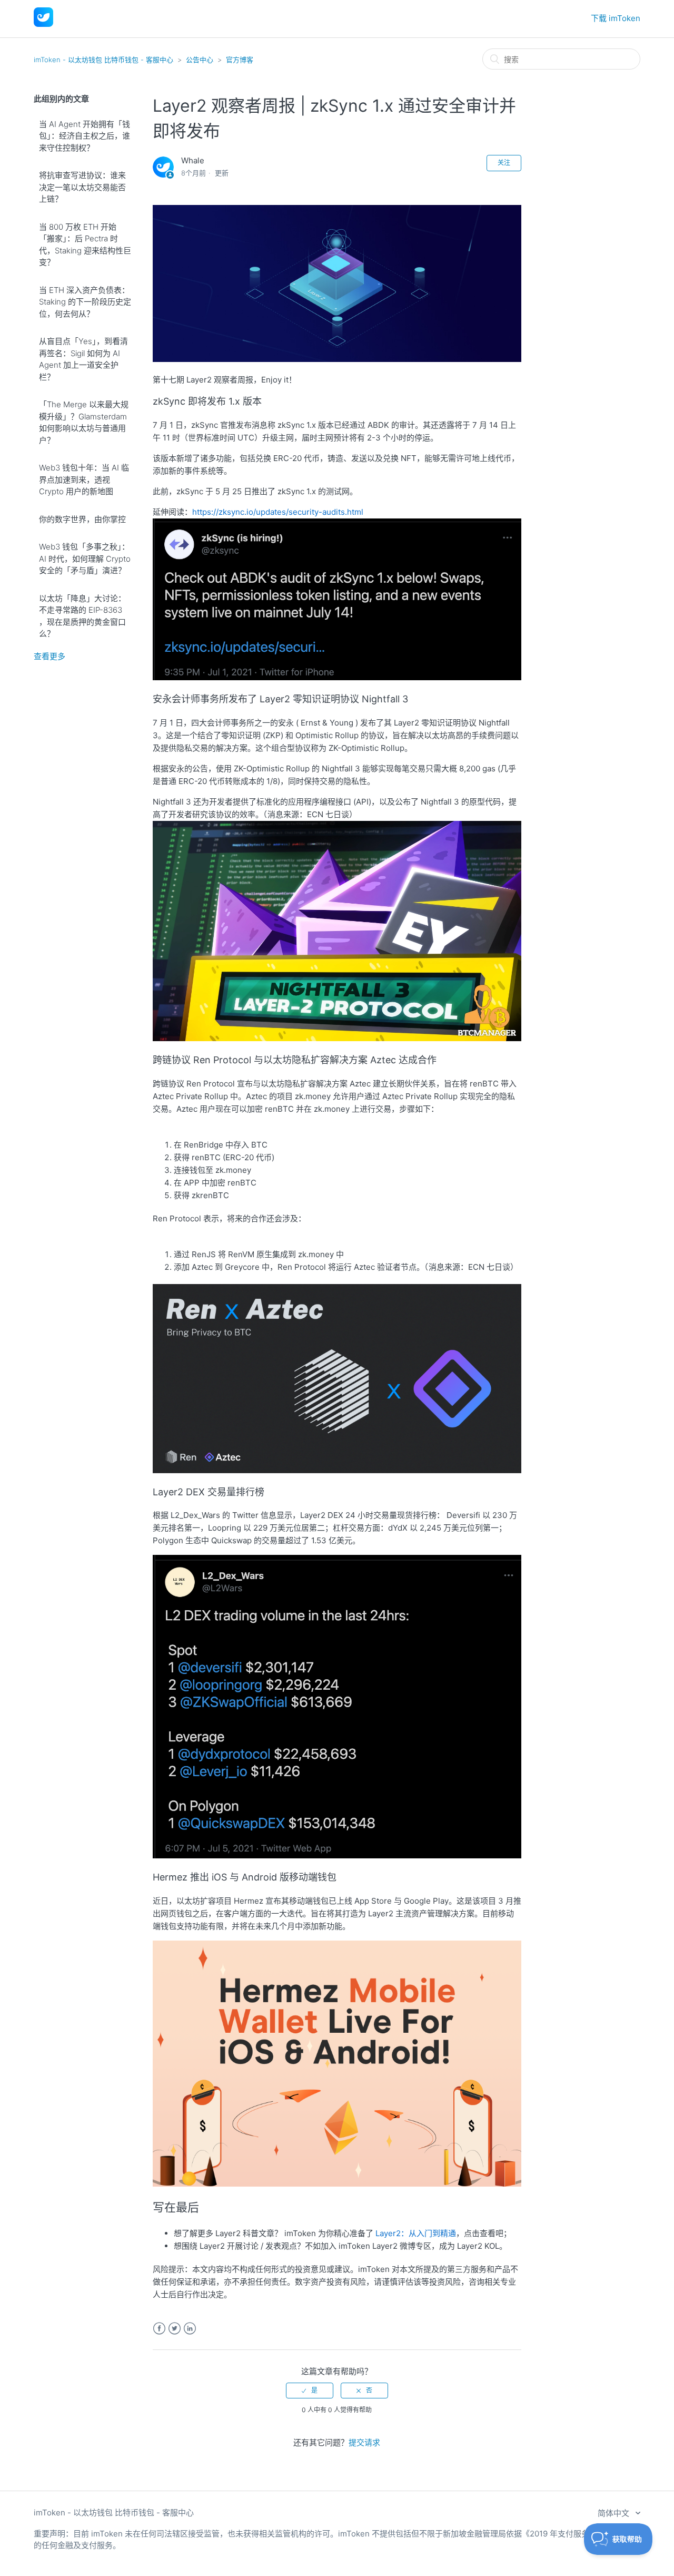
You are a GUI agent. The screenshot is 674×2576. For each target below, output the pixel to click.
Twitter (175, 2329)
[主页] (43, 24)
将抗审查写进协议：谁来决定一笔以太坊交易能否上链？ (82, 187)
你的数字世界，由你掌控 (82, 519)
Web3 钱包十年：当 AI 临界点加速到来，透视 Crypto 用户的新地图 (84, 479)
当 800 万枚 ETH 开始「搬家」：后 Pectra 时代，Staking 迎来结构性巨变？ (85, 245)
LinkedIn (190, 2329)
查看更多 (49, 656)
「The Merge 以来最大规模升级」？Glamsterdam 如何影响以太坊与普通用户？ (84, 422)
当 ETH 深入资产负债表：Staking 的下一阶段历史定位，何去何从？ (85, 302)
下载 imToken (616, 18)
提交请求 (364, 2442)
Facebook (159, 2329)
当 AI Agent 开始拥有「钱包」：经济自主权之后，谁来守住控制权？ (85, 136)
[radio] (310, 2391)
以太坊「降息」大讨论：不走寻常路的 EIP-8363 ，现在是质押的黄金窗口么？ (82, 616)
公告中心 (200, 60)
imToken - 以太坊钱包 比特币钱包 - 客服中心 (103, 60)
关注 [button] (504, 163)
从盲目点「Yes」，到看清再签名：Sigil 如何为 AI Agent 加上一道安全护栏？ (83, 359)
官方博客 (240, 60)
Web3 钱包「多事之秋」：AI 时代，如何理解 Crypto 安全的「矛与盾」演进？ (85, 559)
